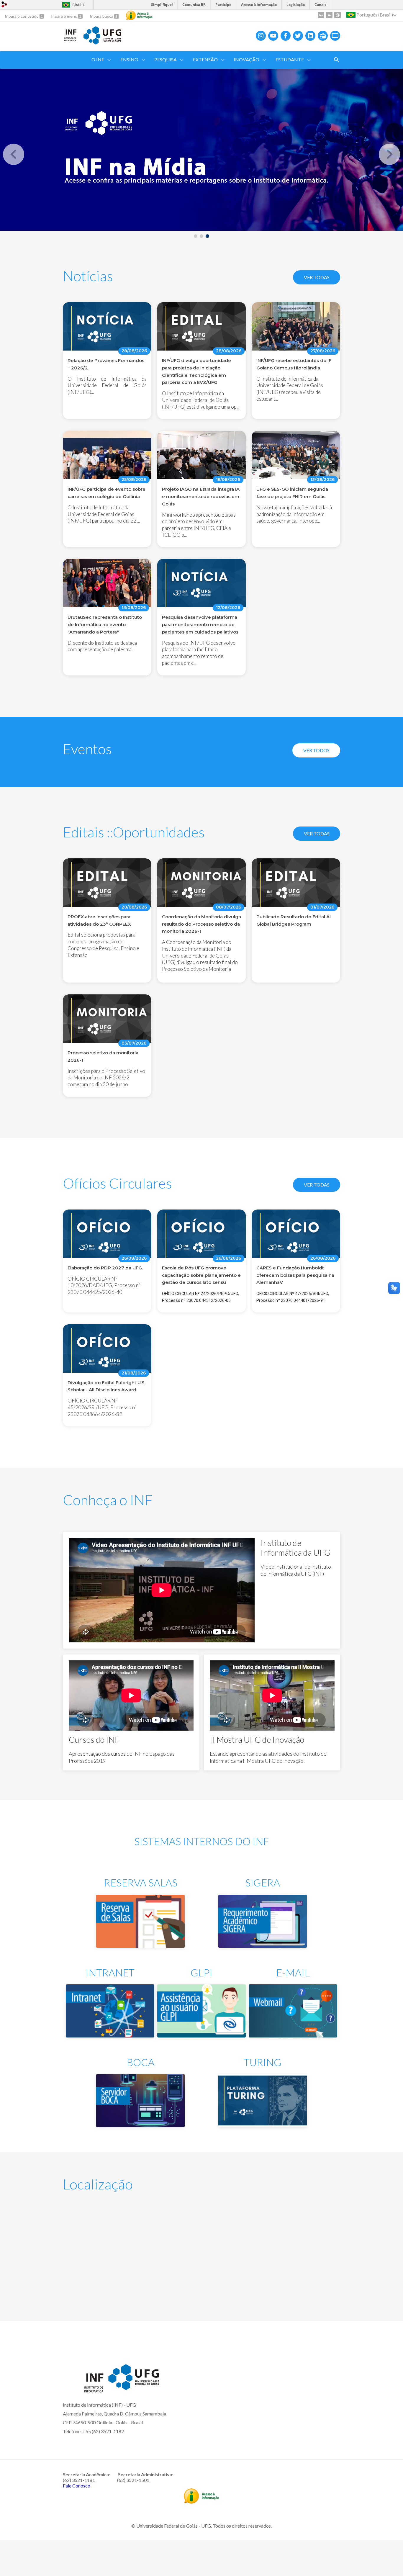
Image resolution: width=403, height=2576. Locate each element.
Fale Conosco (77, 2486)
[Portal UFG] (102, 42)
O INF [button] (98, 59)
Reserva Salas (141, 1882)
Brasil (78, 5)
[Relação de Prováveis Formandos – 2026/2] (107, 329)
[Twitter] (298, 36)
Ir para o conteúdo (22, 16)
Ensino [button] (129, 59)
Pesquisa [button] (166, 59)
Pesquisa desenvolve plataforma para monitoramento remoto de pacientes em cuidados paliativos (200, 625)
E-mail (293, 1972)
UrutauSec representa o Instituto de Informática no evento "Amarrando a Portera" (105, 625)
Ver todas (317, 277)
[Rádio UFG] (323, 36)
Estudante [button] (290, 59)
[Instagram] (261, 36)
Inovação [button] (246, 59)
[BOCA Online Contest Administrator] (140, 2125)
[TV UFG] (335, 36)
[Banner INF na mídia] (201, 150)
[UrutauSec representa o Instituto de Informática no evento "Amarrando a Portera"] (107, 586)
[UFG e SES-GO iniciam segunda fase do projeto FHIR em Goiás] (296, 458)
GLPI (201, 1972)
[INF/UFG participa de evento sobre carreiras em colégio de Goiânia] (107, 458)
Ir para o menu (65, 16)
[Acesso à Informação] (139, 15)
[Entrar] (4, 5)
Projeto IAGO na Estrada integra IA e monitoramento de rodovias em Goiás (201, 496)
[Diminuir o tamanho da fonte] (329, 15)
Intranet (110, 1972)
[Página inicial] (70, 40)
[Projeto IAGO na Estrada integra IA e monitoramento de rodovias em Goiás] (201, 458)
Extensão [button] (205, 59)
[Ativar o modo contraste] (338, 15)
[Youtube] (273, 36)
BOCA (141, 2062)
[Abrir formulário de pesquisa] (337, 60)
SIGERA (263, 1882)
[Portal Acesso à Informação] (201, 2502)
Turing (263, 2062)
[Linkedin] (310, 36)
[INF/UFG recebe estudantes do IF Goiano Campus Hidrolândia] (296, 329)
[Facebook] (286, 36)
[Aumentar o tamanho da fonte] (321, 15)
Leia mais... (107, 920)
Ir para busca (102, 16)
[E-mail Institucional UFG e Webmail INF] (293, 2035)
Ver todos (316, 750)
